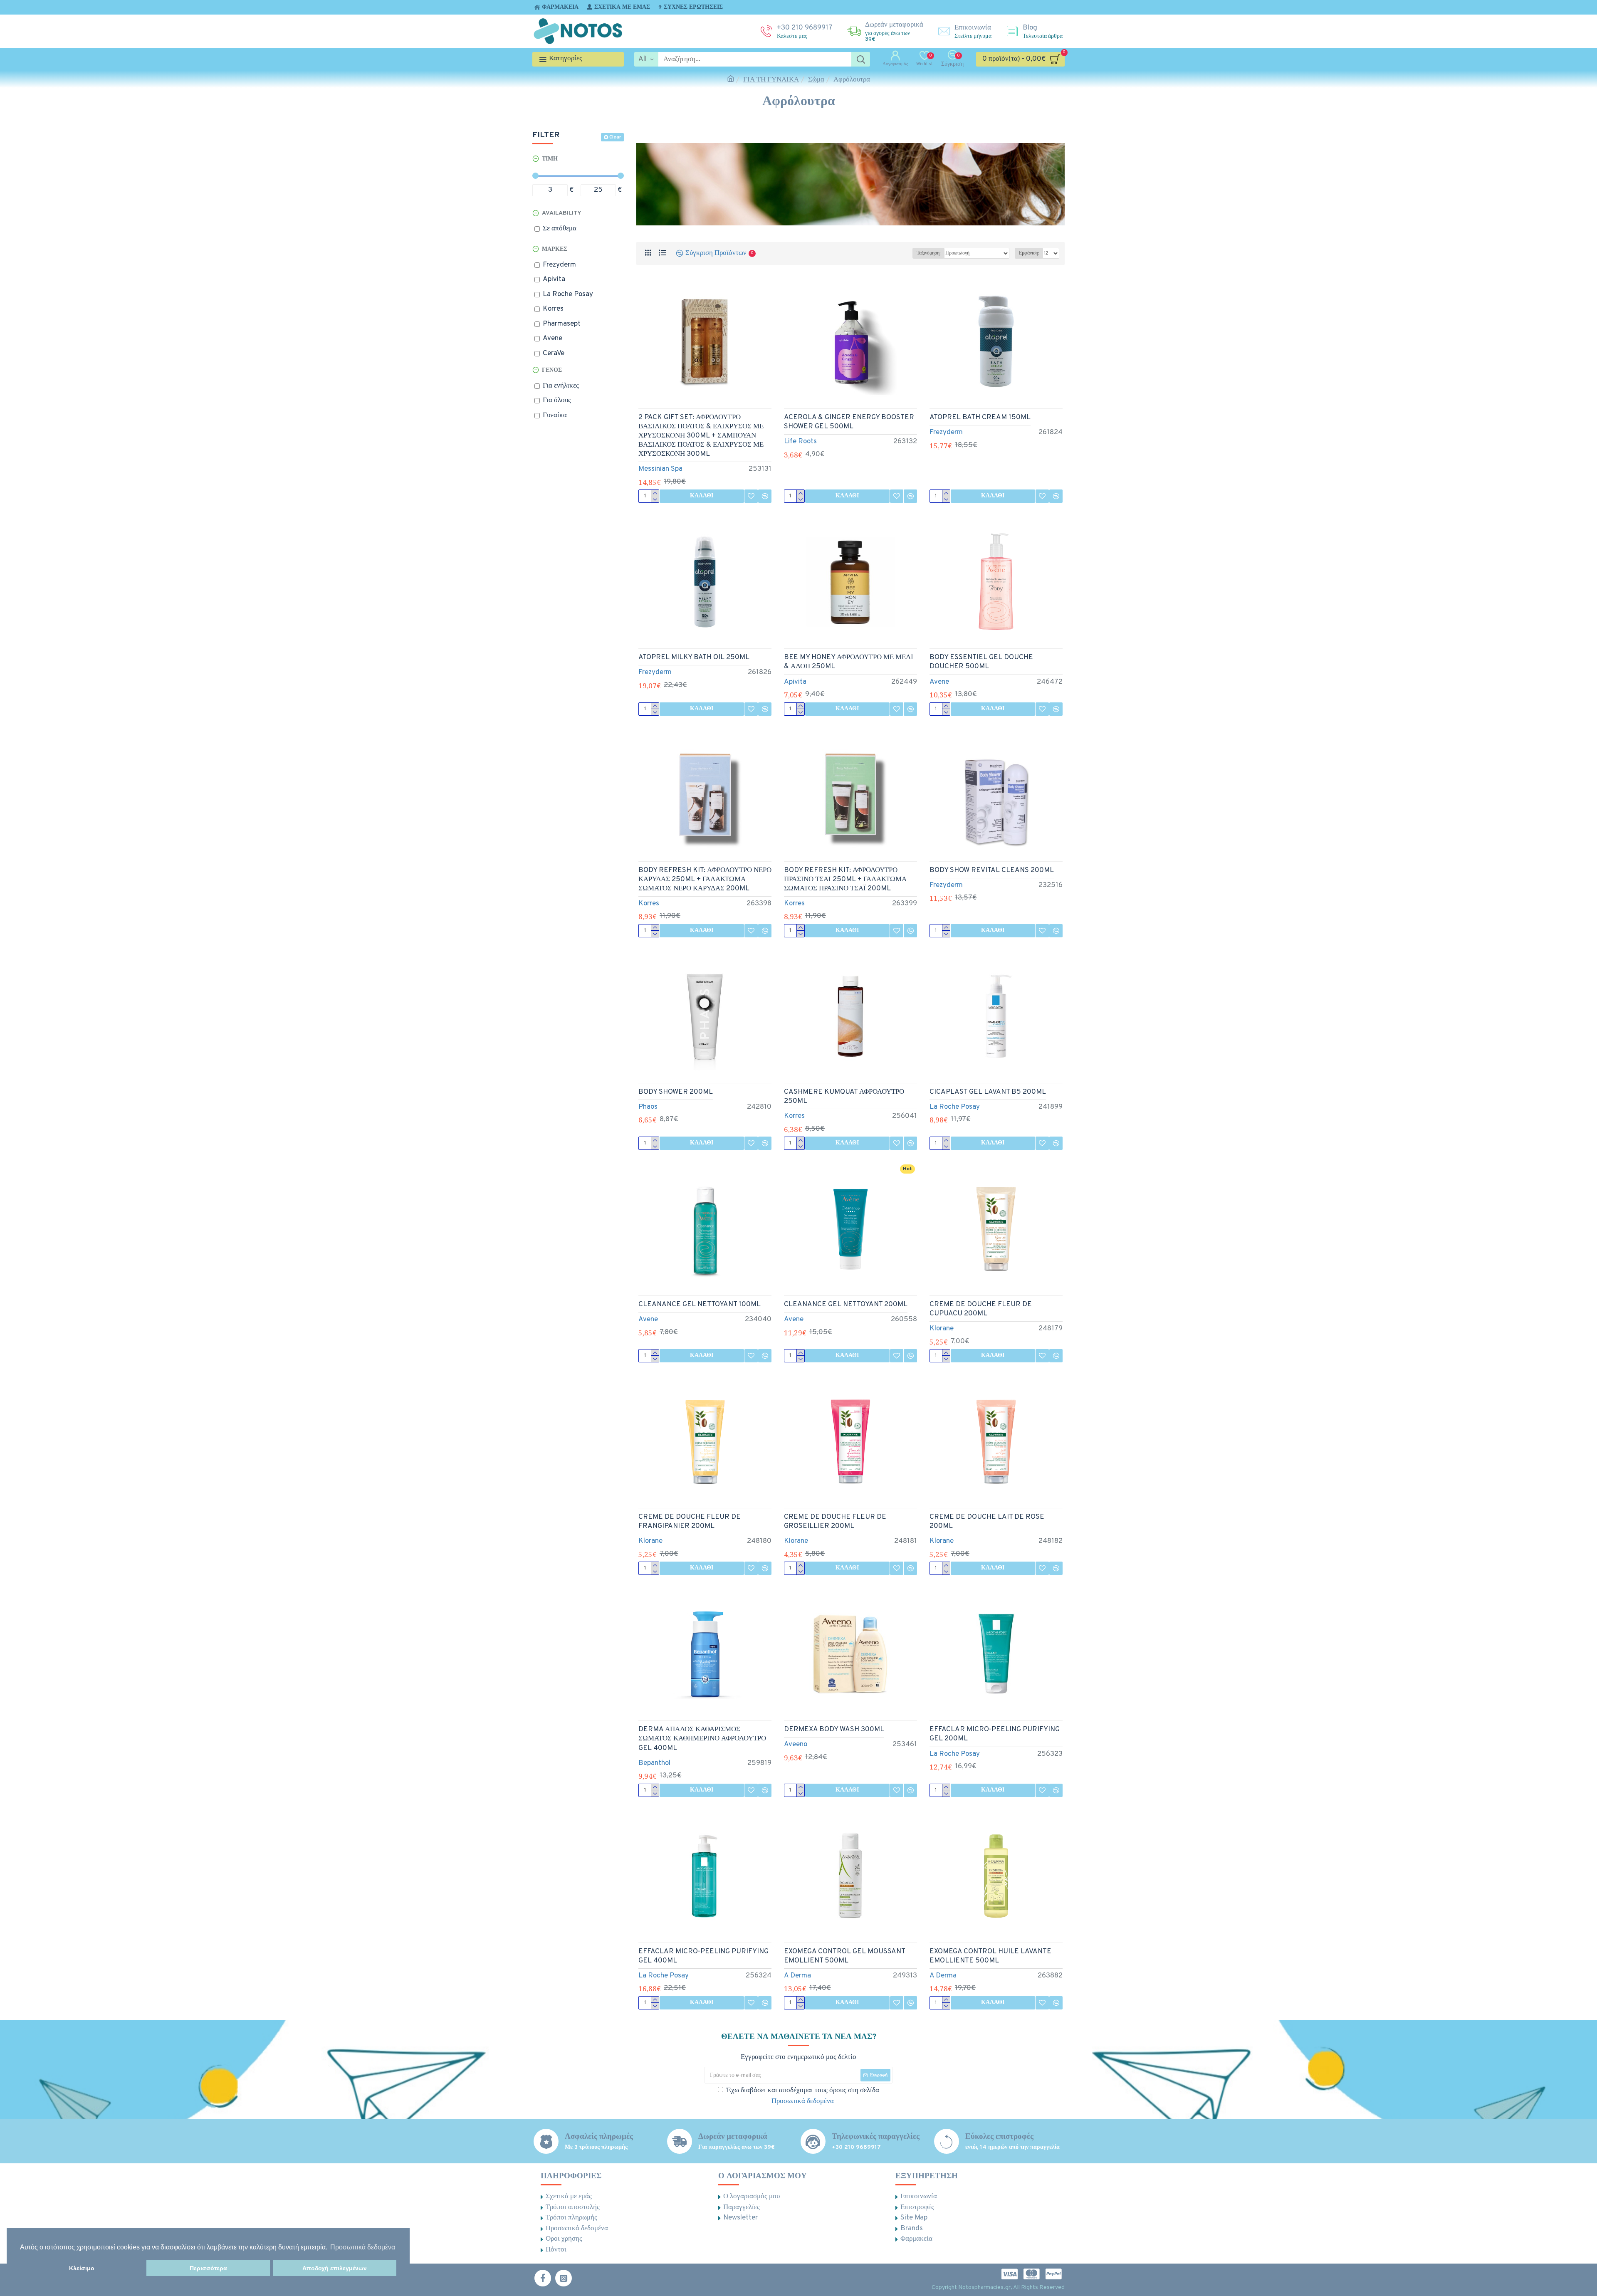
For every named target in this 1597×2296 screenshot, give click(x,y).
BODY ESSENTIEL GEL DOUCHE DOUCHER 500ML (981, 662)
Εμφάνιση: (1029, 253)
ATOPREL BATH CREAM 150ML (980, 418)
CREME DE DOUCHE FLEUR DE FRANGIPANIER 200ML (690, 1522)
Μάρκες (555, 249)
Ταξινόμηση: (928, 253)
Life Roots (800, 442)
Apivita (795, 682)
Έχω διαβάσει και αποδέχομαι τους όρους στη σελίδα (803, 2096)
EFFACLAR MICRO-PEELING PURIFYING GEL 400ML (703, 1956)
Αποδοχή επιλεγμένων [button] (335, 2268)
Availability (562, 213)
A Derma (797, 1976)
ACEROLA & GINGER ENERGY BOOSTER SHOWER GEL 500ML (849, 422)
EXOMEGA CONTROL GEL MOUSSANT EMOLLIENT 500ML (844, 1956)
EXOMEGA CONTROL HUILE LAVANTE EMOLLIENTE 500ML (990, 1956)
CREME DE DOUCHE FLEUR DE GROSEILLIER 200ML (835, 1522)
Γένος (552, 370)
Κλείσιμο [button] (82, 2268)
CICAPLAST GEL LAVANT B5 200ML (988, 1092)
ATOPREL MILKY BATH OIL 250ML (694, 657)
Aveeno (796, 1745)
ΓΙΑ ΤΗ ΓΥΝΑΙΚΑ (771, 80)
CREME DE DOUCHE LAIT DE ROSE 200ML (987, 1522)
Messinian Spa (660, 469)
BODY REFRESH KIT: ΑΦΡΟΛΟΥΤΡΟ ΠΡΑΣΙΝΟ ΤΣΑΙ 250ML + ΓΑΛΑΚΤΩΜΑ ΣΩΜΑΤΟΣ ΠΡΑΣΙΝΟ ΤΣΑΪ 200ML (845, 880)
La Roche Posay (955, 1107)
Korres (649, 904)
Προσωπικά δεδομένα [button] (363, 2247)
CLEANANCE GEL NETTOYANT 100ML (700, 1305)
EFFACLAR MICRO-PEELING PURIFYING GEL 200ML (995, 1734)
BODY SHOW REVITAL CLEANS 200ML (992, 870)
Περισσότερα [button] (208, 2268)
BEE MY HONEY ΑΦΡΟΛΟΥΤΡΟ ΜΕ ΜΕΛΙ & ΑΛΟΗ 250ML (849, 662)
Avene (939, 682)
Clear (615, 137)
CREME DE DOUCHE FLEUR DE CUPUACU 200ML (981, 1309)
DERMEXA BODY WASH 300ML (834, 1730)
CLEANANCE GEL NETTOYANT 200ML (846, 1305)
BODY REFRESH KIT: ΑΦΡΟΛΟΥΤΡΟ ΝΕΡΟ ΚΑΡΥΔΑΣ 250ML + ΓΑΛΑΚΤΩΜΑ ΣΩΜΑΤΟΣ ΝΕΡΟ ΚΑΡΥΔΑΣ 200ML (705, 880)
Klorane (942, 1329)
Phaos (648, 1107)
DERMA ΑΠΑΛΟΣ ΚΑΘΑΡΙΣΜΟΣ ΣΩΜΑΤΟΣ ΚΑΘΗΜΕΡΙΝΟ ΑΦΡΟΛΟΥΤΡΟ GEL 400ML (702, 1739)
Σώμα (816, 80)
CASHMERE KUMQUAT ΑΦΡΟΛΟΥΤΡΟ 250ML (844, 1097)
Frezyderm (946, 433)
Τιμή (550, 159)
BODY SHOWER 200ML (676, 1092)
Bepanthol (654, 1763)
